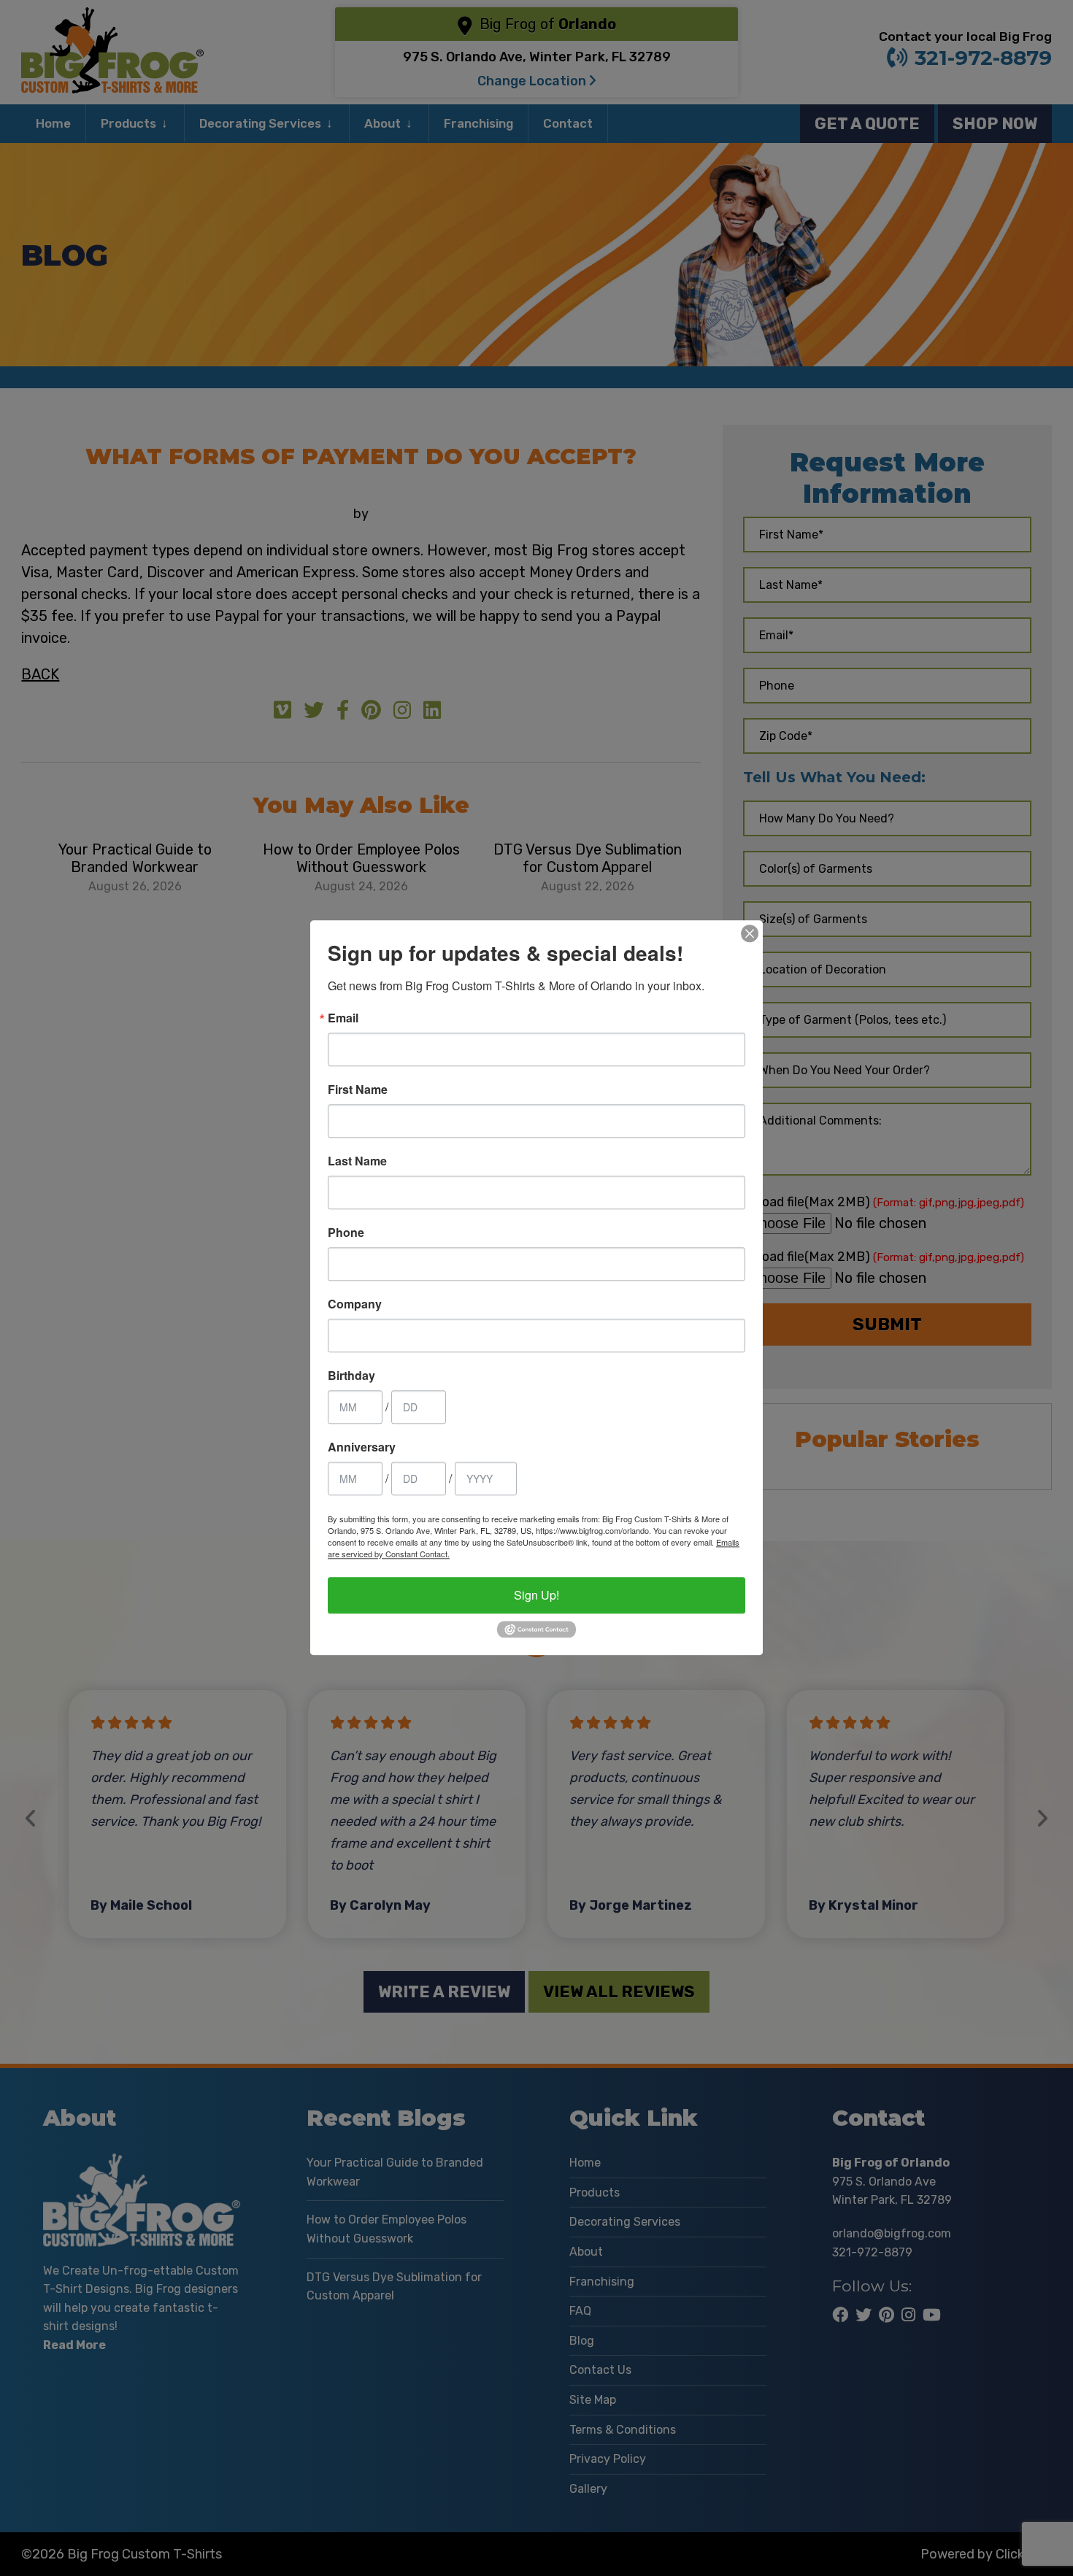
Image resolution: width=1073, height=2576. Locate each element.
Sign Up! (536, 1595)
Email (343, 1018)
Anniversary (362, 1447)
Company (355, 1304)
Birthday (351, 1376)
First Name (358, 1090)
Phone (346, 1233)
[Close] (750, 933)
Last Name (357, 1161)
